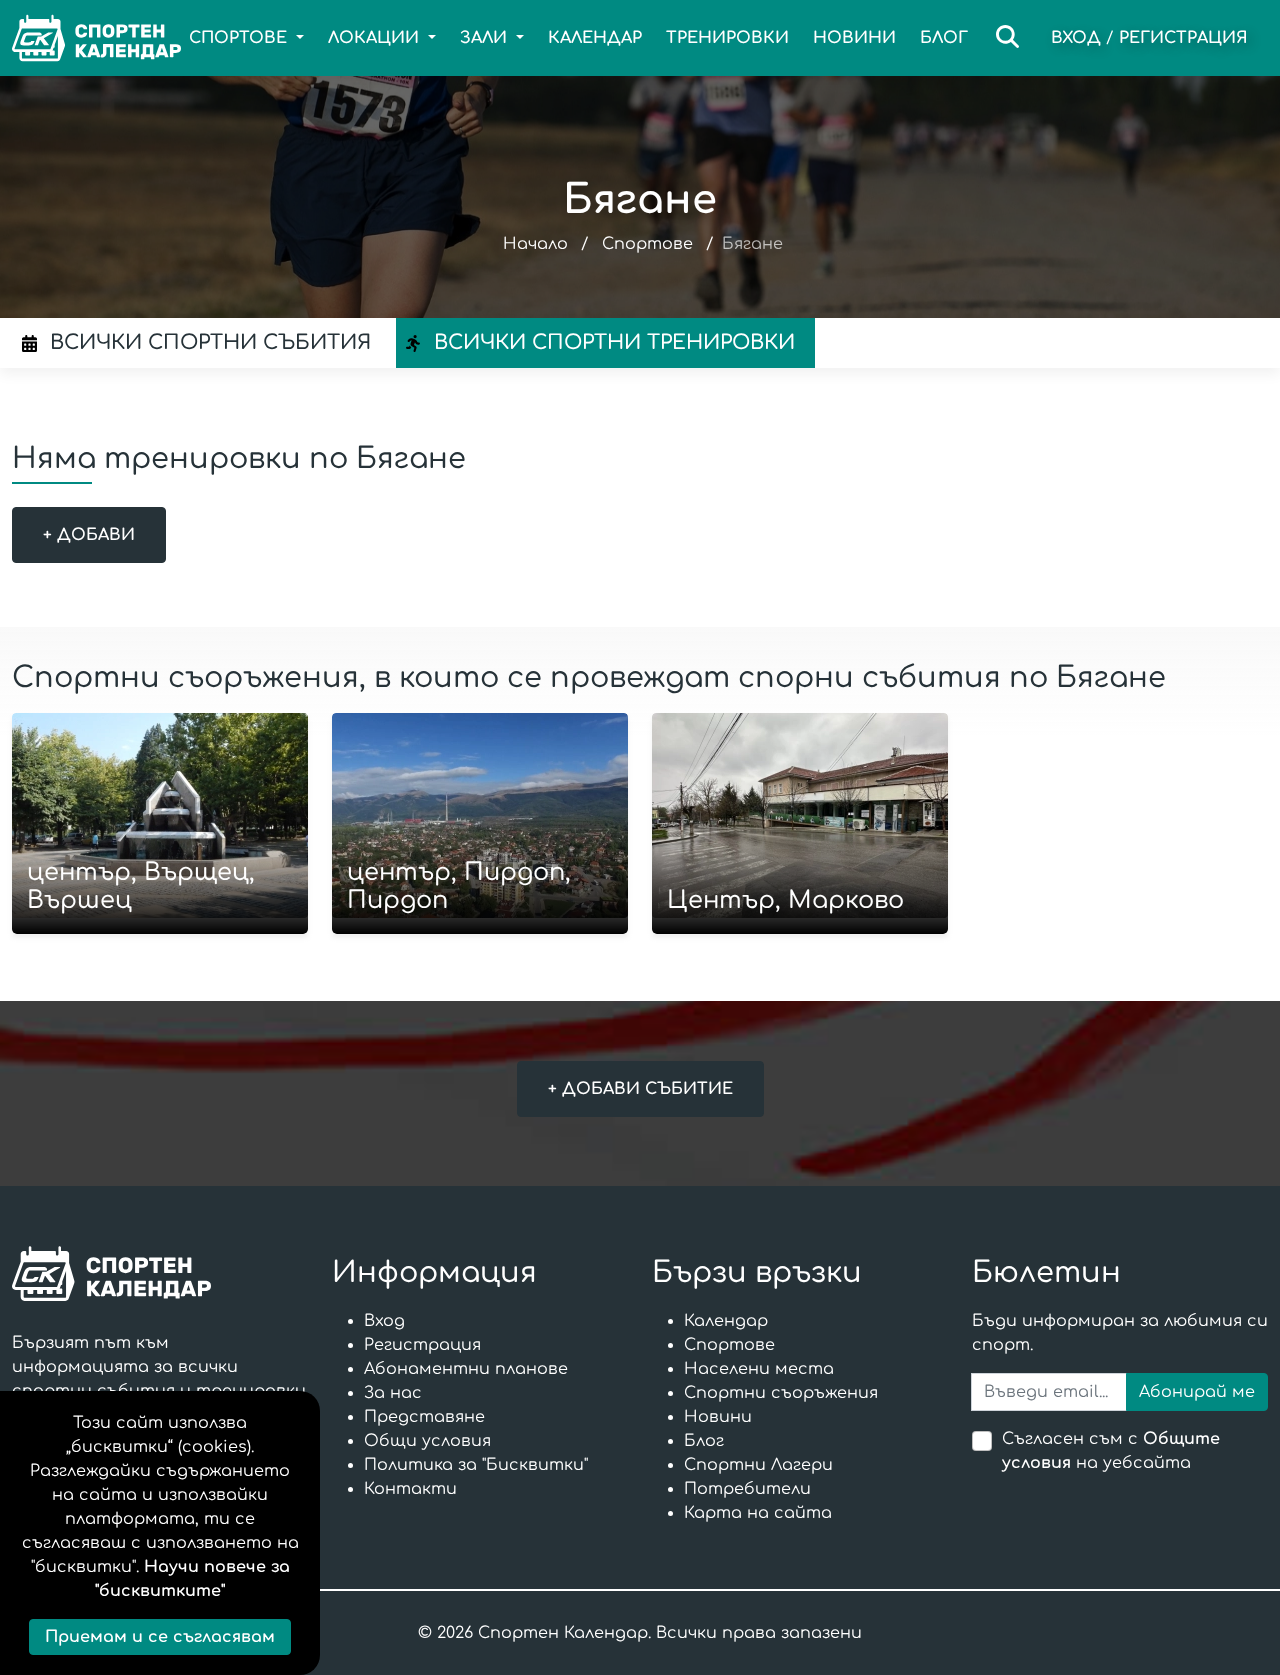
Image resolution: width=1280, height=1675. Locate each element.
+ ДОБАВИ (89, 535)
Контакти (410, 1489)
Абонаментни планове (466, 1369)
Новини (854, 38)
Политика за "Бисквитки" (476, 1465)
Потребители (747, 1489)
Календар (595, 38)
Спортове (647, 244)
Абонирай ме (1197, 1392)
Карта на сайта (758, 1513)
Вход (1076, 38)
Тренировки (727, 38)
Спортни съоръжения (781, 1393)
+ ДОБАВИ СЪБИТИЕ (640, 1089)
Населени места (759, 1369)
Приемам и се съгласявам (160, 1637)
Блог (944, 38)
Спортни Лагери (758, 1465)
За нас (393, 1393)
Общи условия (427, 1441)
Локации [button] (376, 38)
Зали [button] (486, 38)
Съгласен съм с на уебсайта (1111, 1451)
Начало (535, 244)
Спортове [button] (240, 38)
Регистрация (1183, 38)
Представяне (424, 1417)
